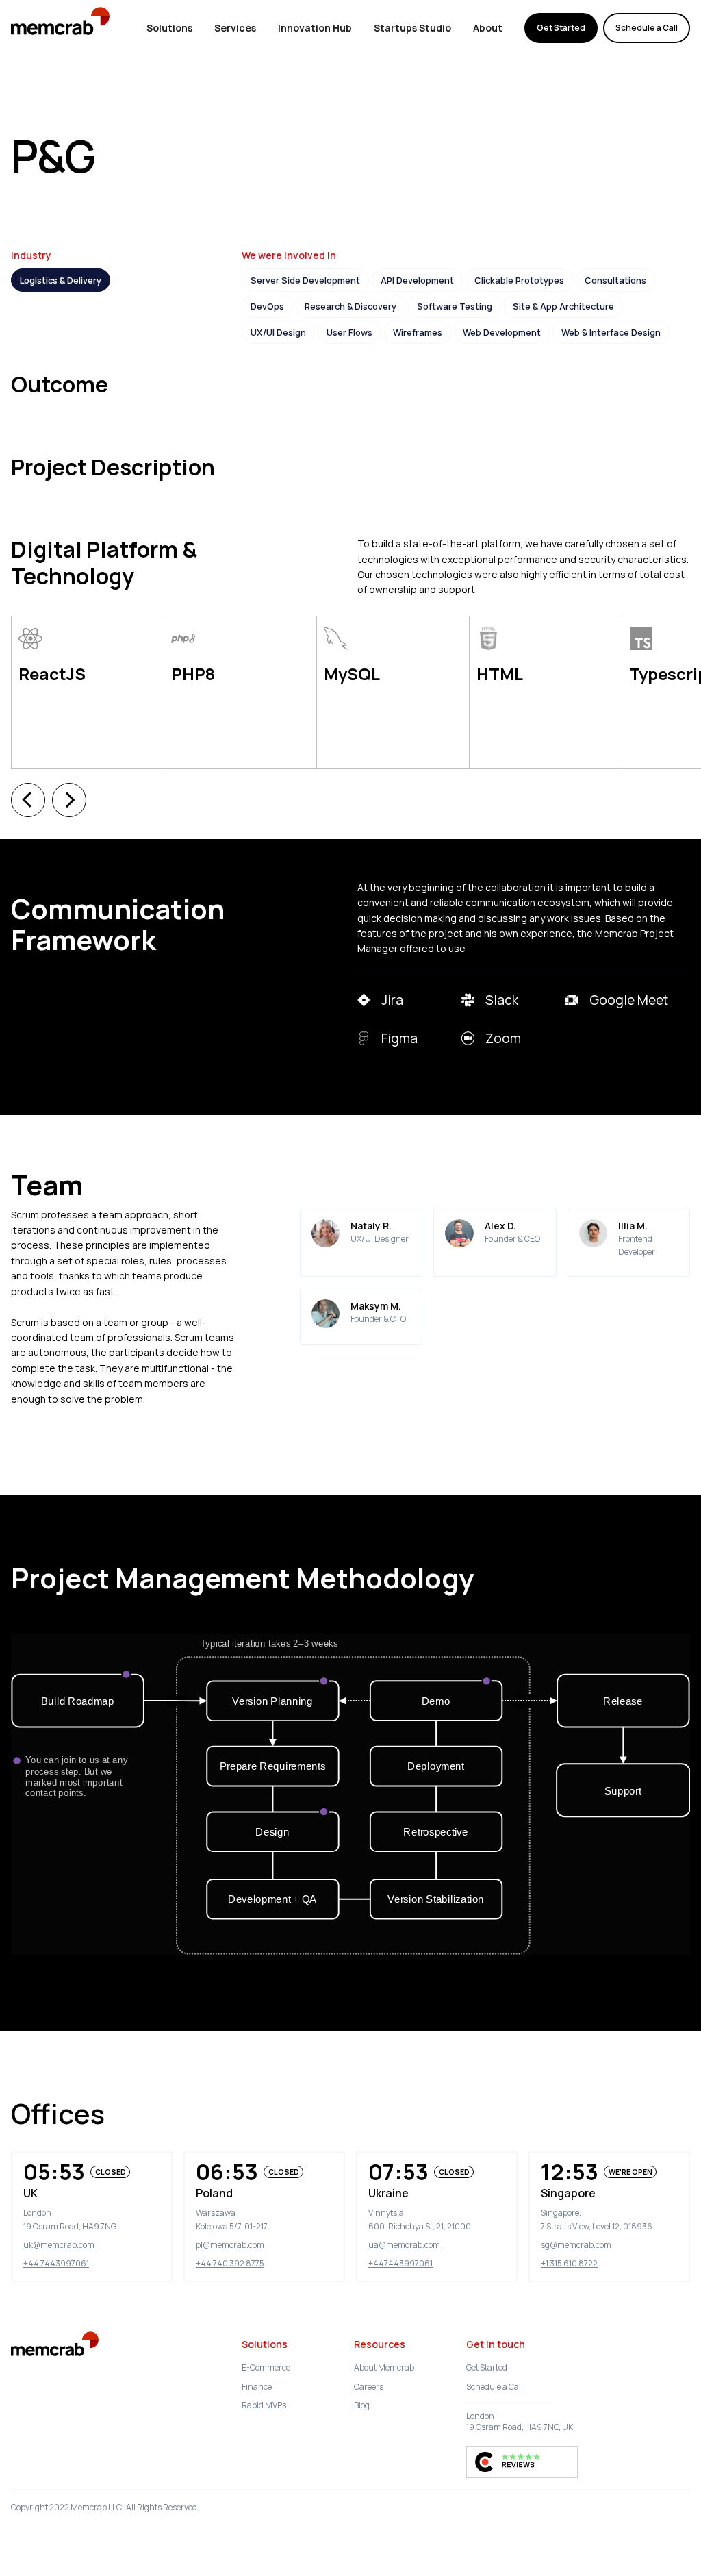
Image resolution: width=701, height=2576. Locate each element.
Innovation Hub (315, 28)
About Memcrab (384, 2367)
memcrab (73, 28)
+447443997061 (400, 2263)
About (488, 28)
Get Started (561, 28)
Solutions (169, 28)
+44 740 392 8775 (230, 2263)
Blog (362, 2405)
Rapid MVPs (264, 2405)
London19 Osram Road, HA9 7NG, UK (520, 2422)
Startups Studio (412, 28)
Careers (369, 2387)
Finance (257, 2387)
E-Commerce (266, 2367)
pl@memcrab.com (230, 2245)
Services (235, 28)
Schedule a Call (647, 28)
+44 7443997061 (56, 2263)
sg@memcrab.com (576, 2245)
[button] (28, 800)
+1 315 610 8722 (569, 2263)
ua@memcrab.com (404, 2245)
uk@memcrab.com (59, 2245)
